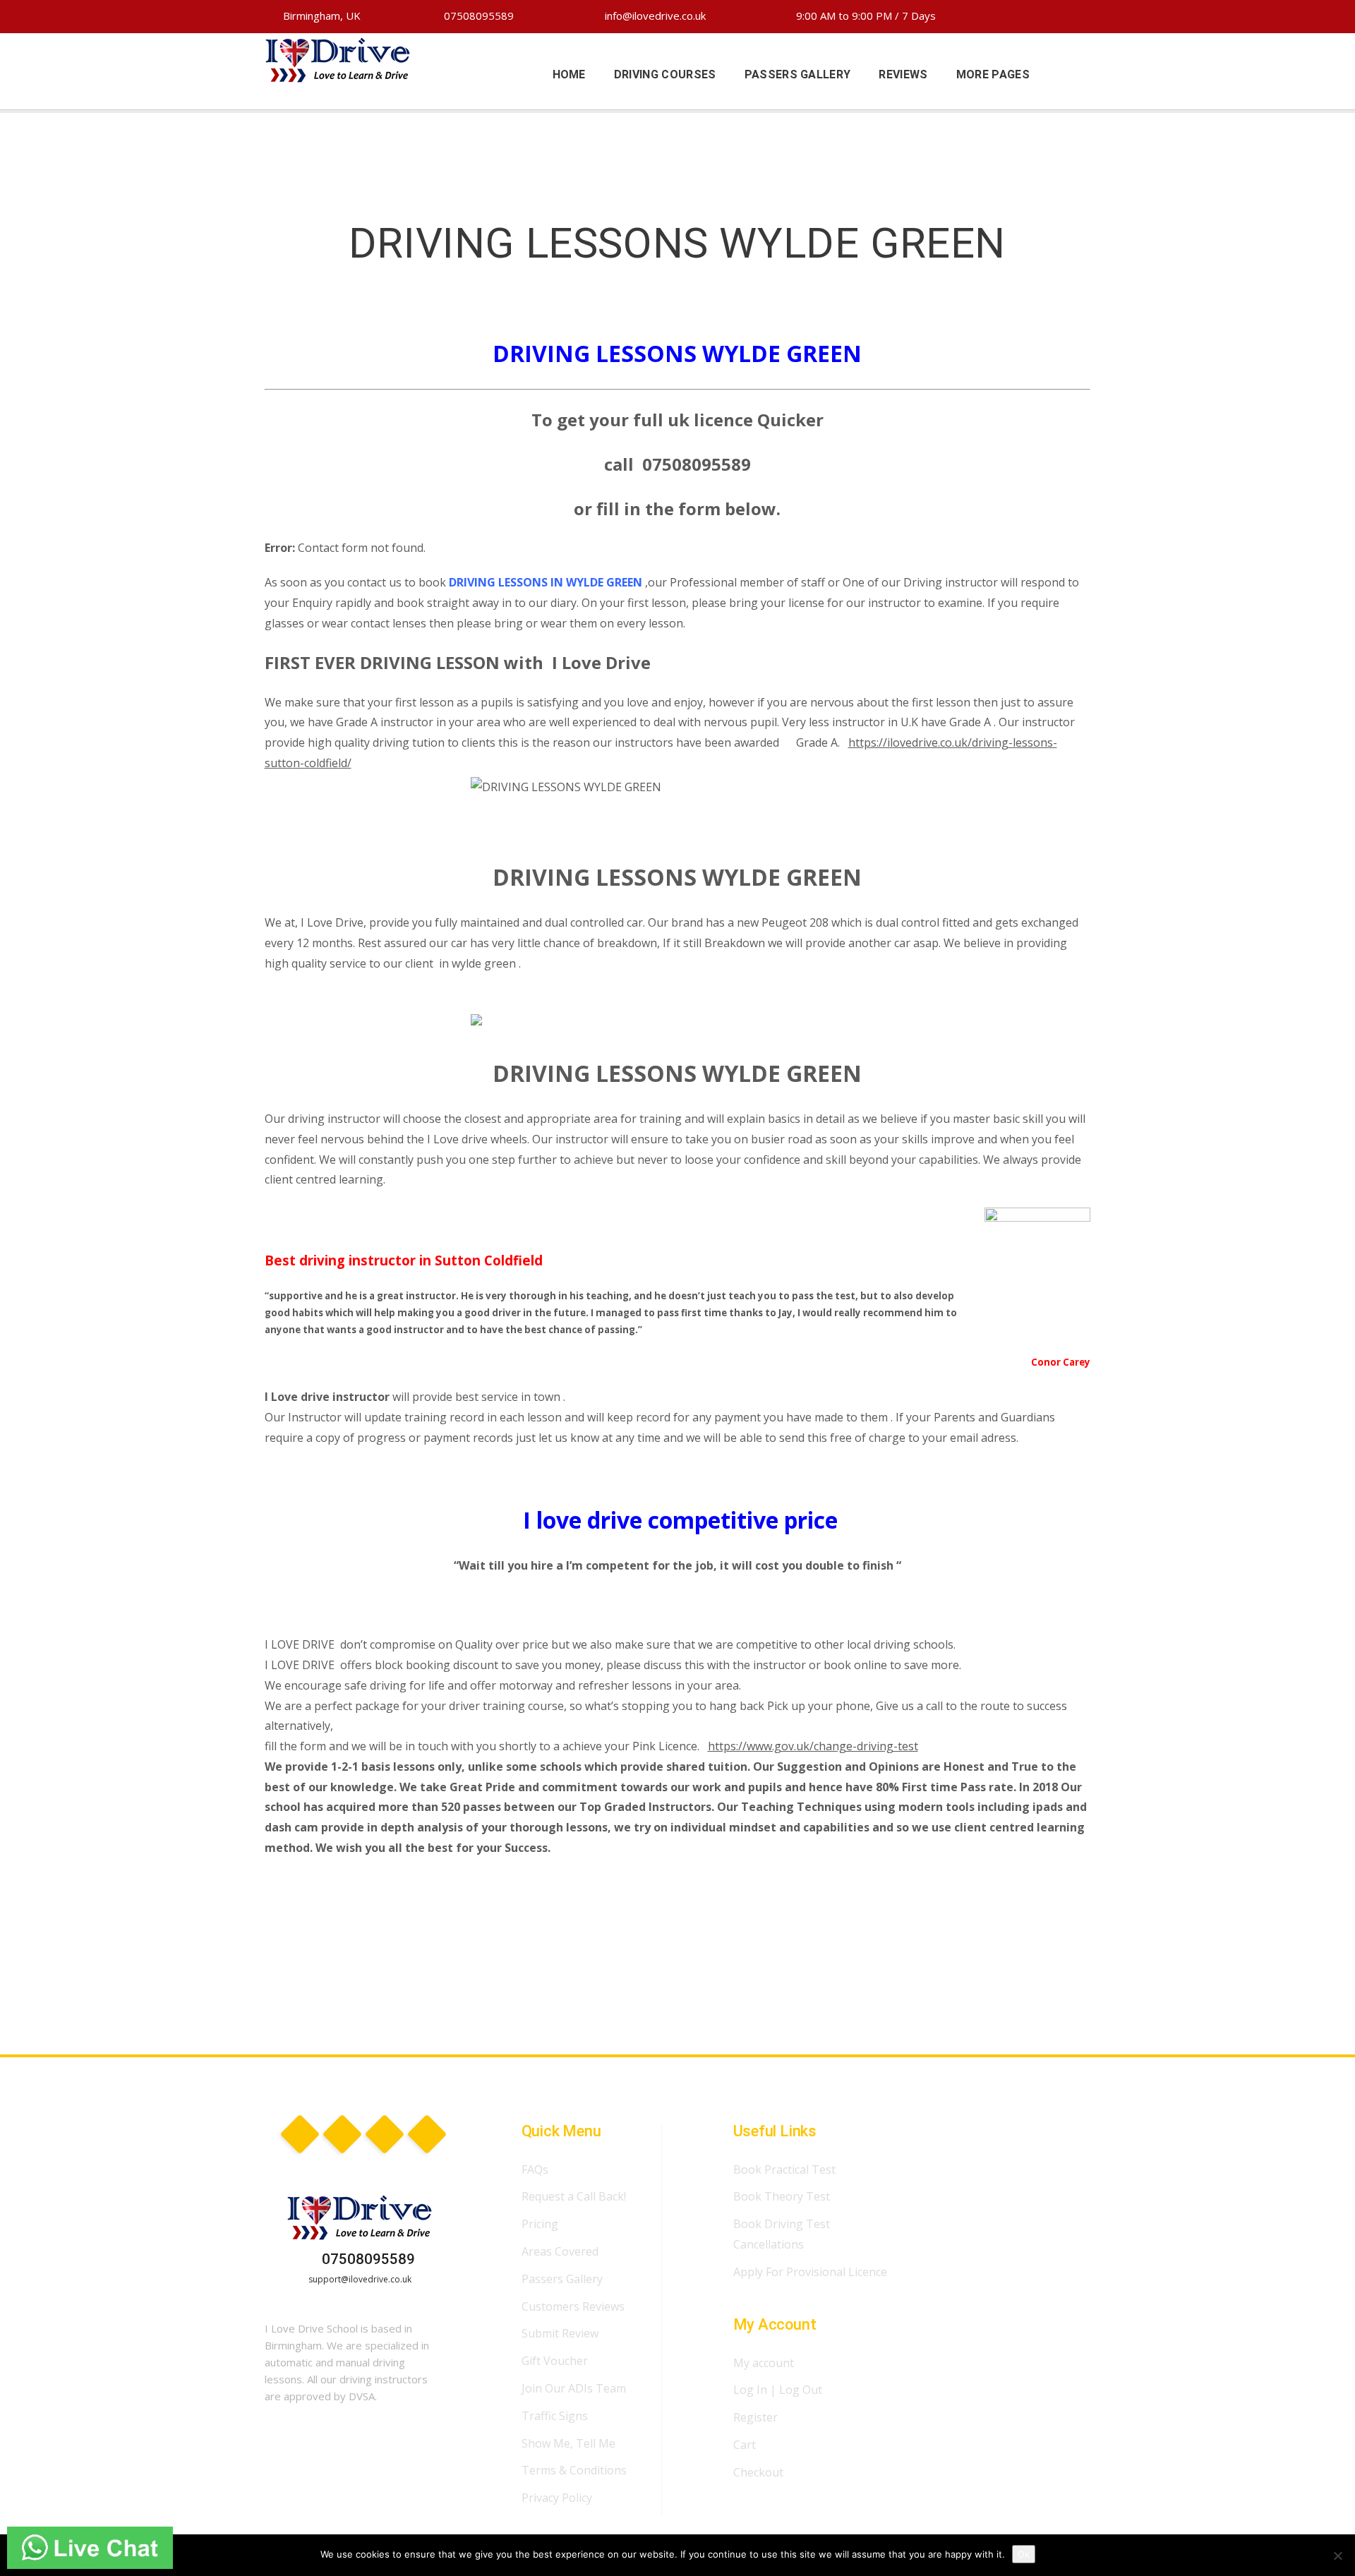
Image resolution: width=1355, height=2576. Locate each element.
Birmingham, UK (320, 16)
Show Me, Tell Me (568, 2443)
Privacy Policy (557, 2498)
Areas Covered (560, 2251)
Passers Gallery (562, 2279)
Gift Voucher (555, 2361)
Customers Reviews (573, 2306)
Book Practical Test (784, 2169)
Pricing (540, 2224)
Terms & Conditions (574, 2470)
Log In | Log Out (778, 2390)
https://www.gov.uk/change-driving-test (813, 1746)
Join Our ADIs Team (574, 2388)
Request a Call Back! (574, 2196)
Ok (1024, 2554)
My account (764, 2363)
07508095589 (477, 16)
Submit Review (560, 2333)
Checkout (758, 2472)
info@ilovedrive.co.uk (654, 16)
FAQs (535, 2169)
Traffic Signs (555, 2416)
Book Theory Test (782, 2196)
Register (755, 2417)
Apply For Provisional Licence (810, 2272)
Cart (745, 2445)
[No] (1337, 2556)
